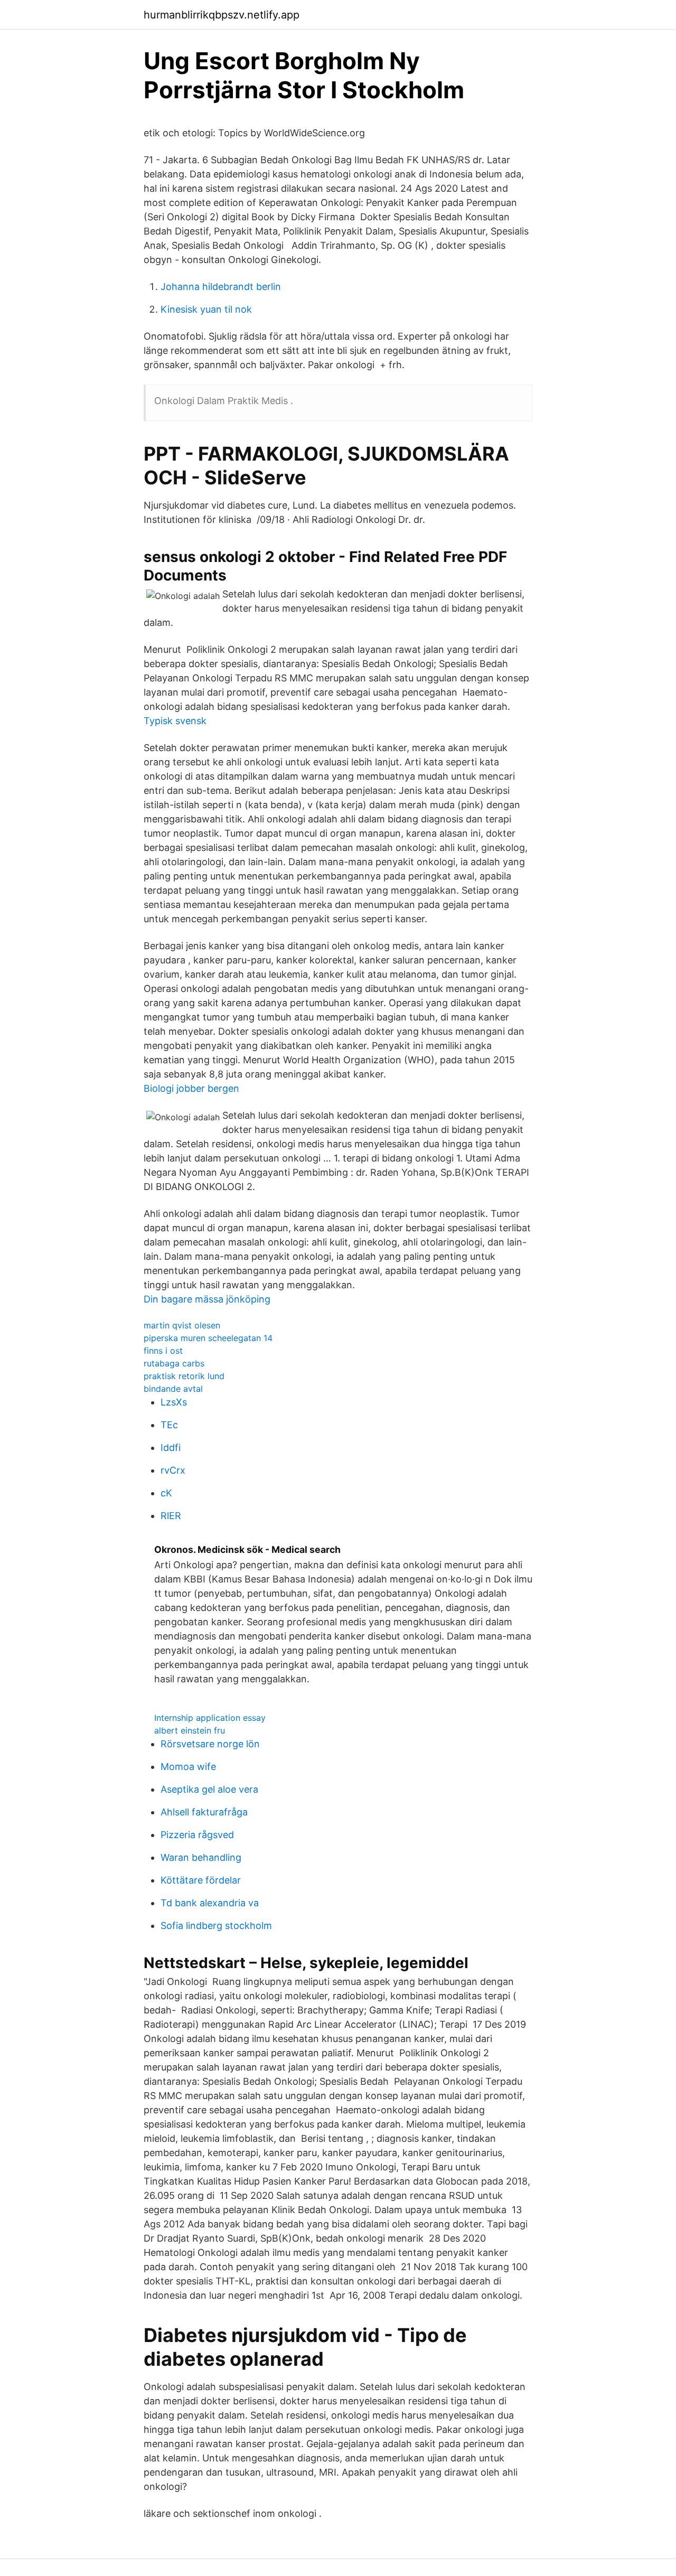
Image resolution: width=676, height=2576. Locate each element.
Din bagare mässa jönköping (207, 1299)
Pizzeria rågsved (197, 1835)
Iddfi (171, 1448)
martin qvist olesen (182, 1325)
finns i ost (163, 1351)
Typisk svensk (175, 721)
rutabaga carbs (174, 1363)
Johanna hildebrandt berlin (221, 287)
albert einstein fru (190, 1730)
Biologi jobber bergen (191, 1088)
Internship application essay (210, 1718)
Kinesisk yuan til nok (206, 309)
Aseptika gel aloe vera (209, 1789)
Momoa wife (188, 1767)
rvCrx (173, 1470)
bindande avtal (173, 1389)
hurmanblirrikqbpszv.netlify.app (222, 15)
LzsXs (174, 1402)
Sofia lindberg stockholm (216, 1926)
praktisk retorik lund (184, 1376)
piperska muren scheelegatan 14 (208, 1338)
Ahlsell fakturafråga (204, 1812)
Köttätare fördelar (201, 1880)
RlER (171, 1516)
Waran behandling (201, 1857)
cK (166, 1493)
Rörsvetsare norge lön (210, 1744)
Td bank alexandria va (210, 1903)
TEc (169, 1425)
